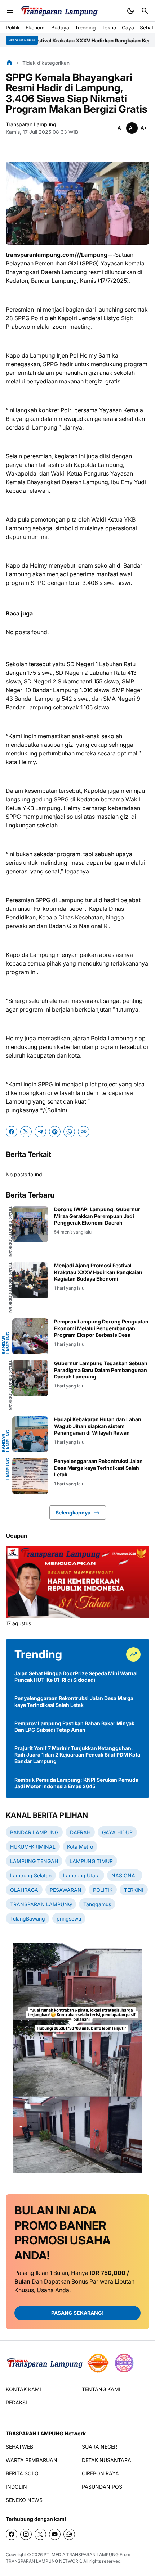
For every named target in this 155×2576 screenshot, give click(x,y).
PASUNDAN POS (102, 2487)
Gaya (128, 28)
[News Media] (124, 2363)
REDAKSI (16, 2402)
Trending (85, 28)
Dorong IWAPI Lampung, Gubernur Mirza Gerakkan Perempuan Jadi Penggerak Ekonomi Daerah (97, 1216)
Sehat (147, 28)
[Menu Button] (10, 11)
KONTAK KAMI (23, 2389)
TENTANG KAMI (101, 2389)
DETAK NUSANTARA (107, 2460)
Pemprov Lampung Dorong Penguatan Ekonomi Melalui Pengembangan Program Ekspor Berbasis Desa (101, 1328)
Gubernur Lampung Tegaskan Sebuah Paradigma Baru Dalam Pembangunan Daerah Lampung (101, 1370)
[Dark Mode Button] (130, 11)
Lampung (8, 1469)
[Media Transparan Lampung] (59, 11)
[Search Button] (145, 11)
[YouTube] (55, 2534)
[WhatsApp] (69, 1132)
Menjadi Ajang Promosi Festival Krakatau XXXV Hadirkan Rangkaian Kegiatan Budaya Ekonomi (98, 1272)
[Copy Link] (84, 1132)
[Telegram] (40, 1132)
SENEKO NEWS (24, 2500)
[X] (26, 1132)
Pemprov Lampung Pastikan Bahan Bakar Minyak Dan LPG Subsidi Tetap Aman (74, 1727)
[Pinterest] (55, 1132)
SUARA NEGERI (100, 2447)
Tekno (109, 28)
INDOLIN (16, 2487)
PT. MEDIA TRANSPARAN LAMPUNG (81, 2555)
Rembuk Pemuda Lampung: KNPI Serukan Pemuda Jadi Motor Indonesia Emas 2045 (76, 1783)
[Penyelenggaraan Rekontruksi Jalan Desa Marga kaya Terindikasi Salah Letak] (30, 1476)
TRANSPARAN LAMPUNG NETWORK (43, 2561)
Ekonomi (36, 28)
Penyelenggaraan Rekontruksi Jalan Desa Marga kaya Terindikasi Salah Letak (98, 1468)
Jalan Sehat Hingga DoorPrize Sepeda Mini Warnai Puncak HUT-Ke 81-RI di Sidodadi (76, 1677)
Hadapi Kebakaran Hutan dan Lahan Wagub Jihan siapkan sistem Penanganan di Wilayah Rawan (98, 1426)
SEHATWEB (19, 2447)
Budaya (60, 28)
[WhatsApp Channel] (69, 2534)
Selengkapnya (73, 1512)
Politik (13, 28)
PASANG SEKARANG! (77, 2313)
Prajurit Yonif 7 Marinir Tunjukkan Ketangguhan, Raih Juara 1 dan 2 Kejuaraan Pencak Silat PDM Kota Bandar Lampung (77, 1755)
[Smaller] (120, 128)
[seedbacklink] (98, 2363)
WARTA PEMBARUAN (32, 2460)
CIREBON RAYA (100, 2473)
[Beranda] (9, 63)
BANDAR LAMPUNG (6, 1343)
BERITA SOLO (22, 2473)
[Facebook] (12, 1132)
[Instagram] (26, 2534)
